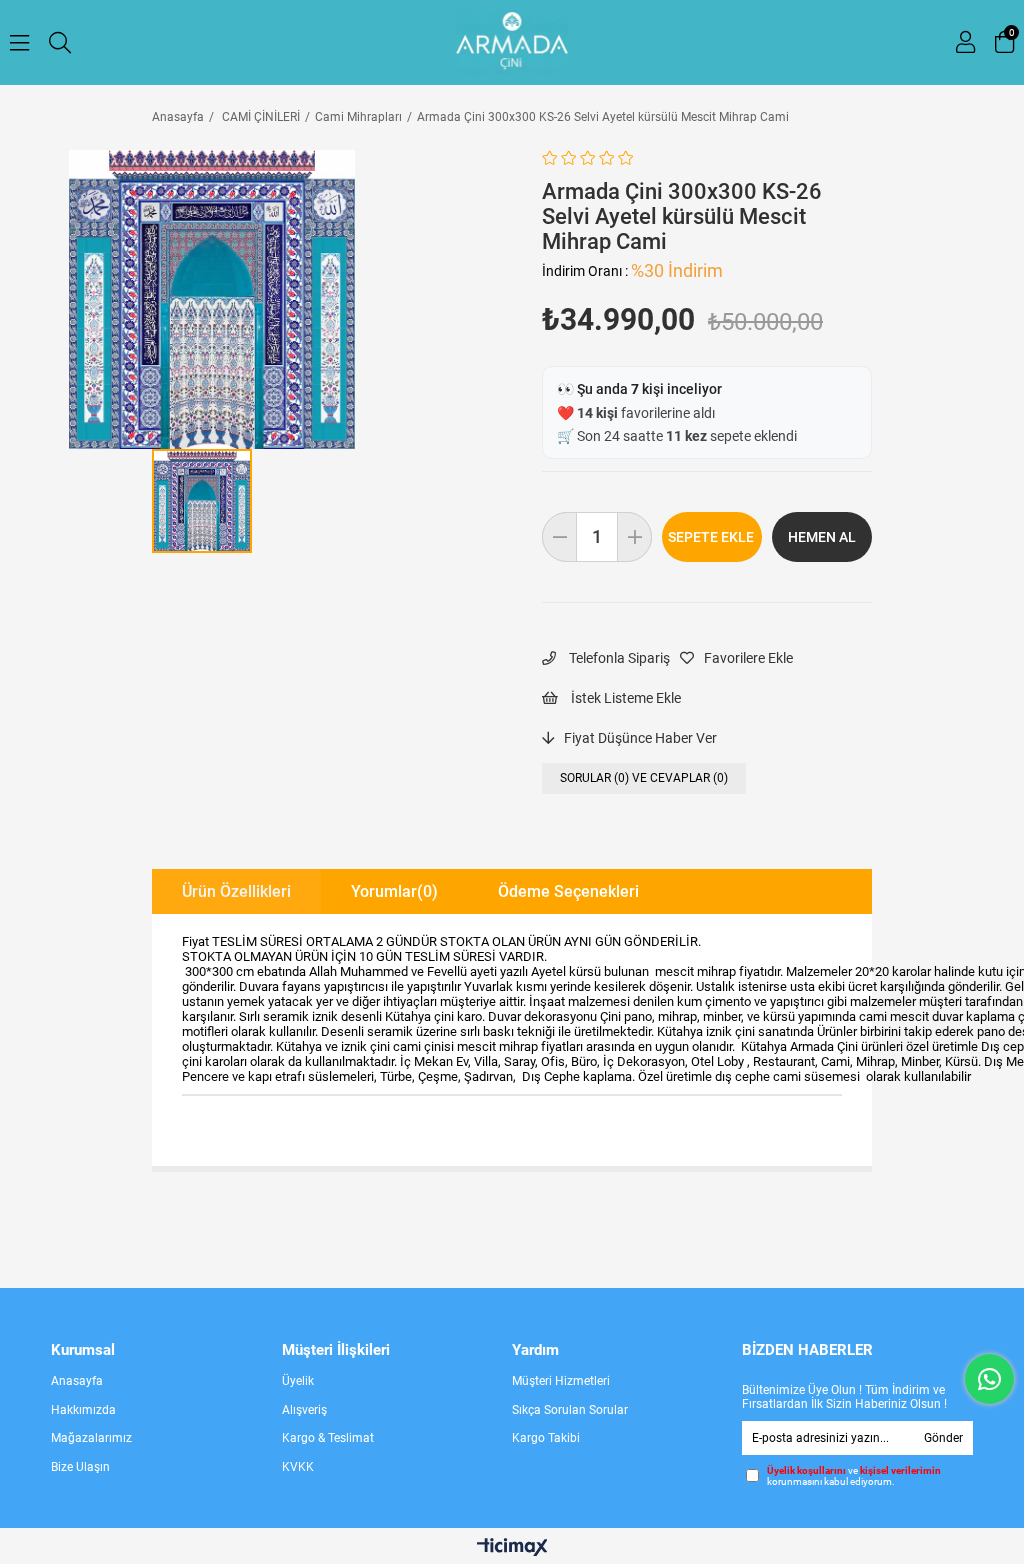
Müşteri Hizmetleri (561, 1548)
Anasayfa (77, 1548)
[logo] (512, 1331)
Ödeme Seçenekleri (568, 891)
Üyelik (298, 1548)
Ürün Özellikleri (236, 891)
